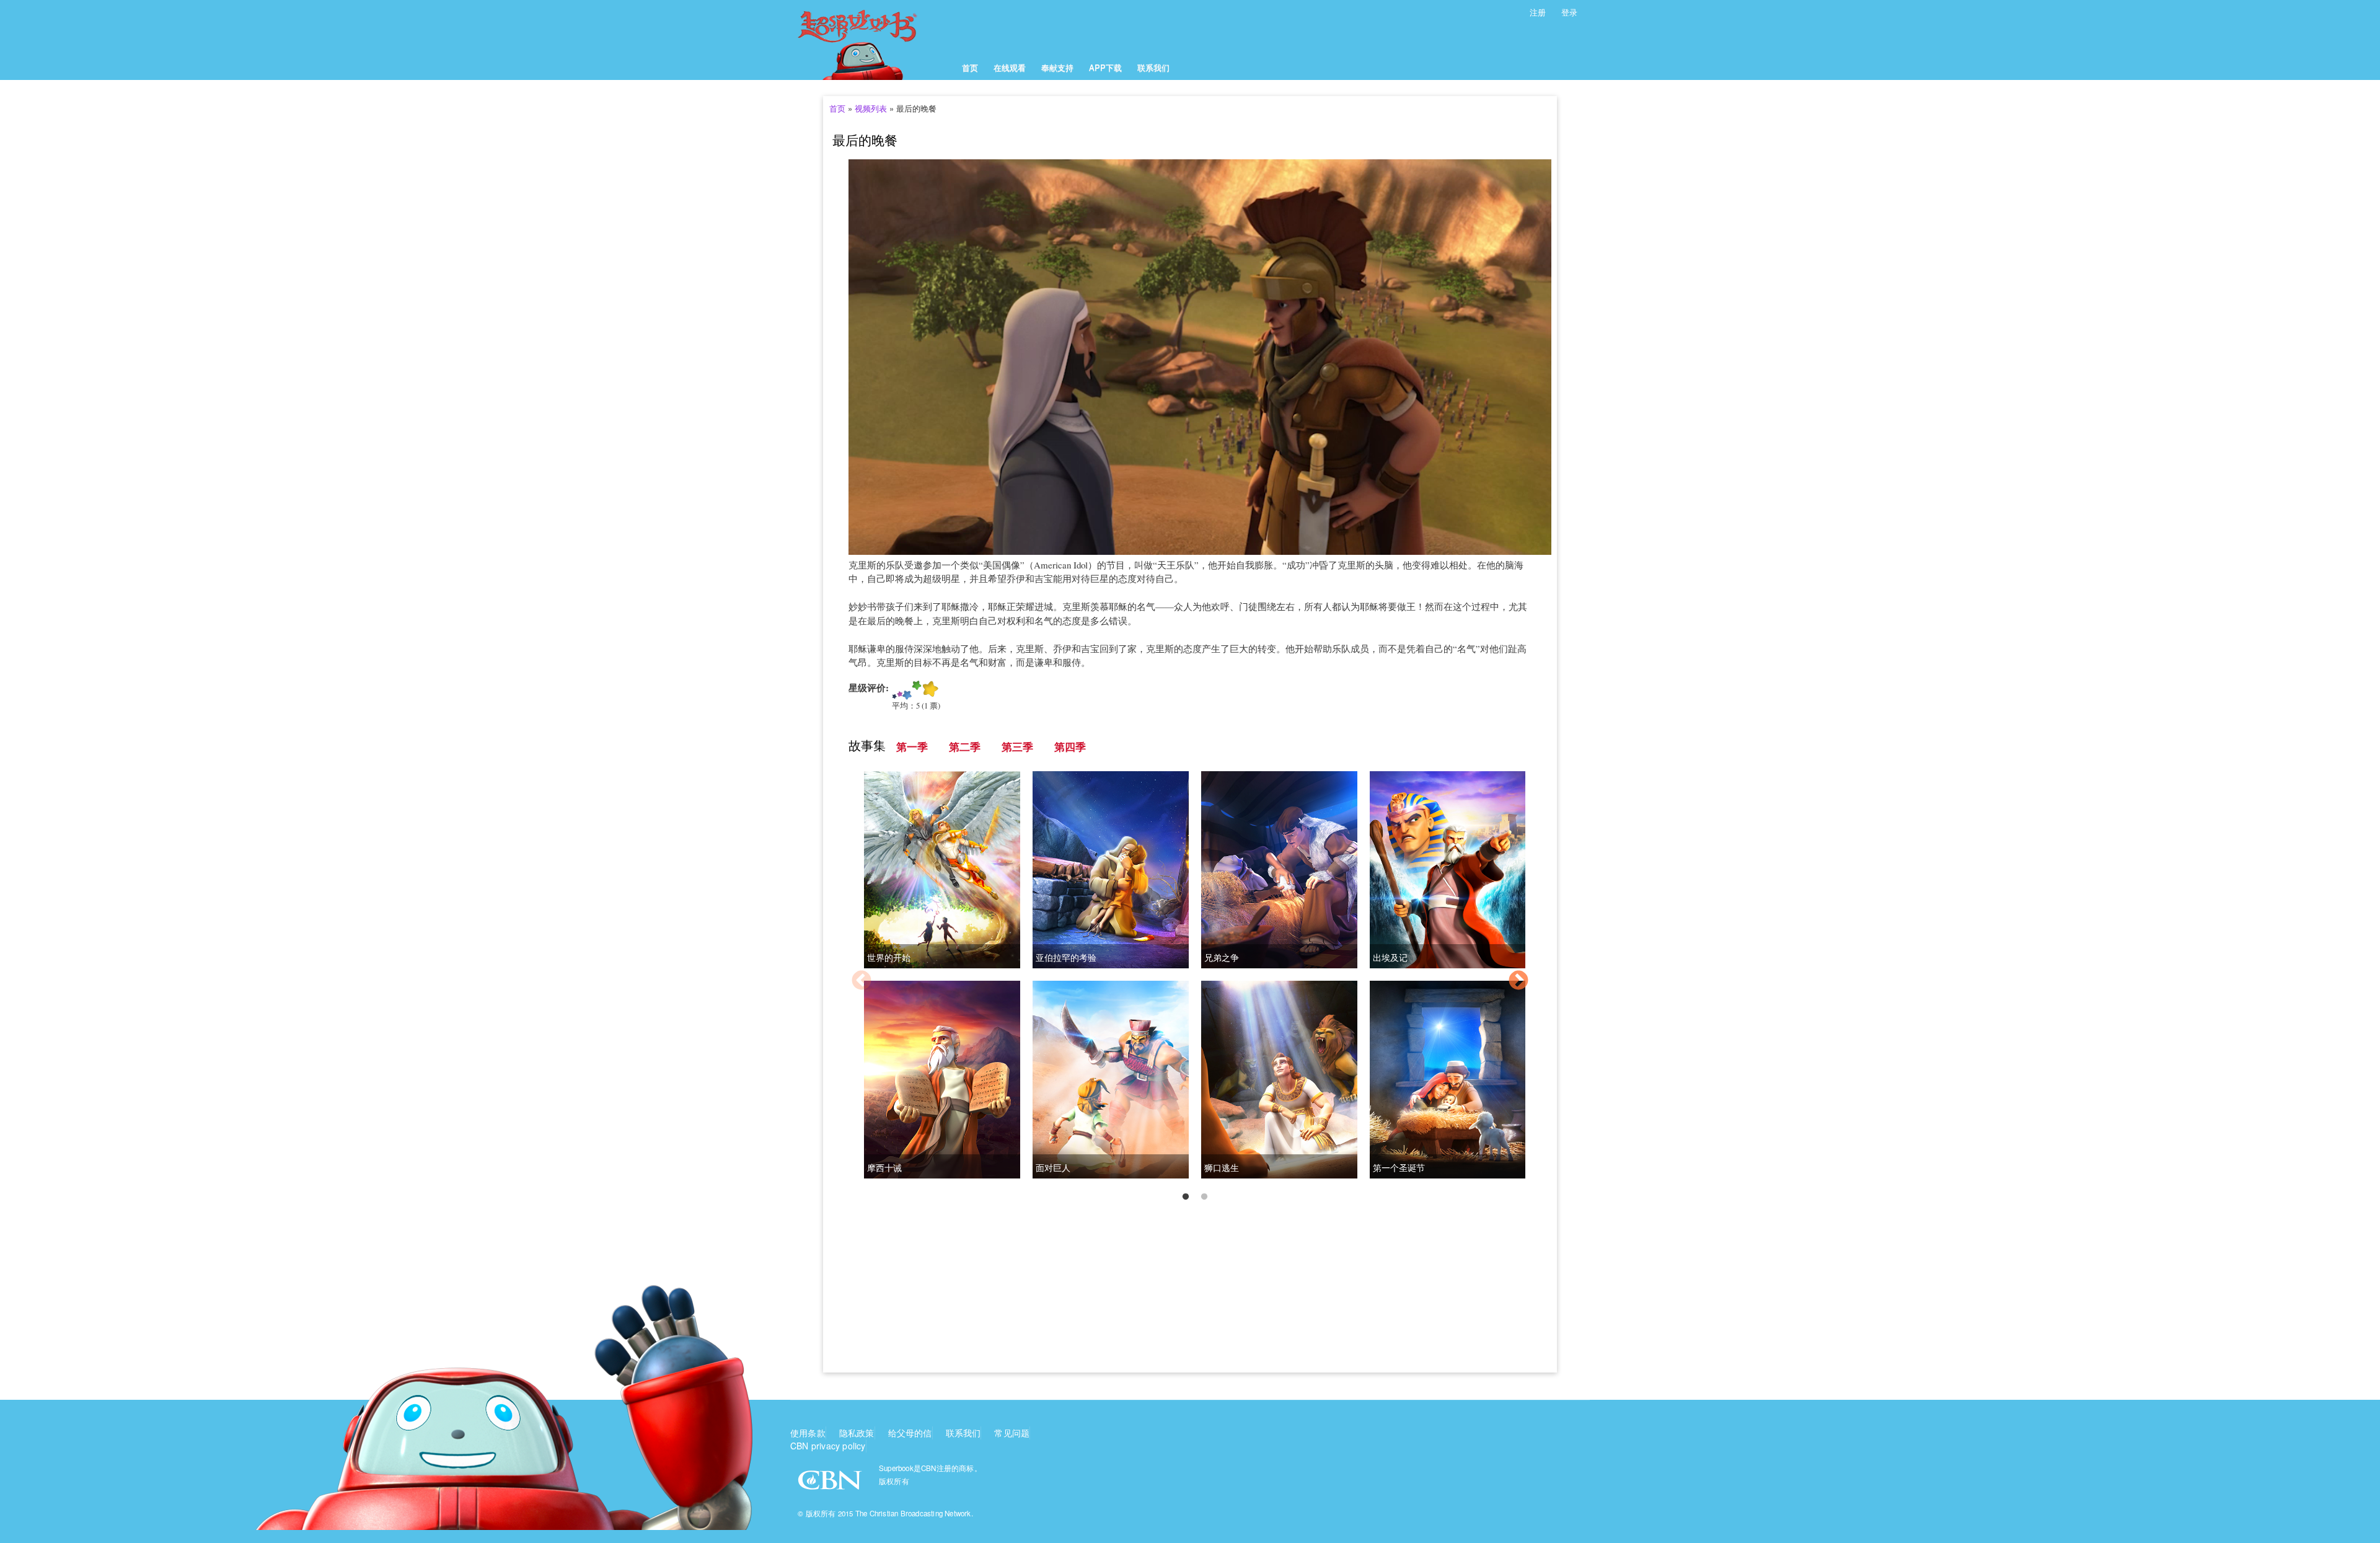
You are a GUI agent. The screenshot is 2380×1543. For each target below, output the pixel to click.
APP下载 (1105, 67)
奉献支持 (1057, 67)
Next (1518, 981)
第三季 (1017, 747)
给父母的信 (910, 1433)
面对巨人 (1053, 1168)
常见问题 (1012, 1433)
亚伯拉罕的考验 (1066, 957)
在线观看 (1010, 67)
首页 (970, 67)
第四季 (1070, 747)
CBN (831, 1484)
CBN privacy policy (828, 1446)
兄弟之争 (1222, 957)
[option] (1190, 982)
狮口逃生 (1222, 1168)
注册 (1538, 12)
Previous (862, 981)
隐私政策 (857, 1433)
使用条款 (808, 1433)
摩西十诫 (884, 1168)
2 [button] (1204, 1197)
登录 (1569, 12)
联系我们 (1153, 67)
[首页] (872, 40)
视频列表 (871, 108)
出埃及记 (1390, 957)
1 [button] (1186, 1197)
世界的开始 (889, 957)
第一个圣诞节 (1399, 1168)
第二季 (965, 747)
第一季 (912, 747)
